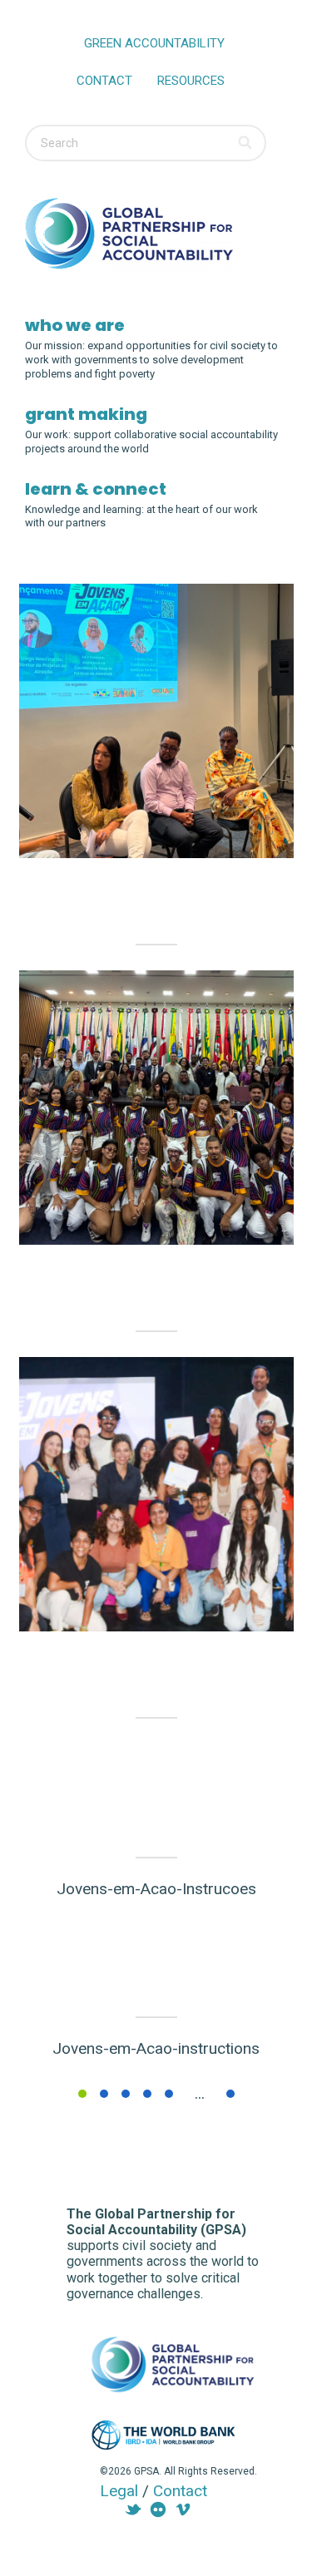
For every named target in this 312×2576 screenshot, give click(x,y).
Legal (119, 2491)
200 (230, 2094)
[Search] (246, 143)
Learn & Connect (96, 489)
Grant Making (86, 414)
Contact (104, 81)
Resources (191, 81)
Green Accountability (154, 43)
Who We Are (75, 325)
